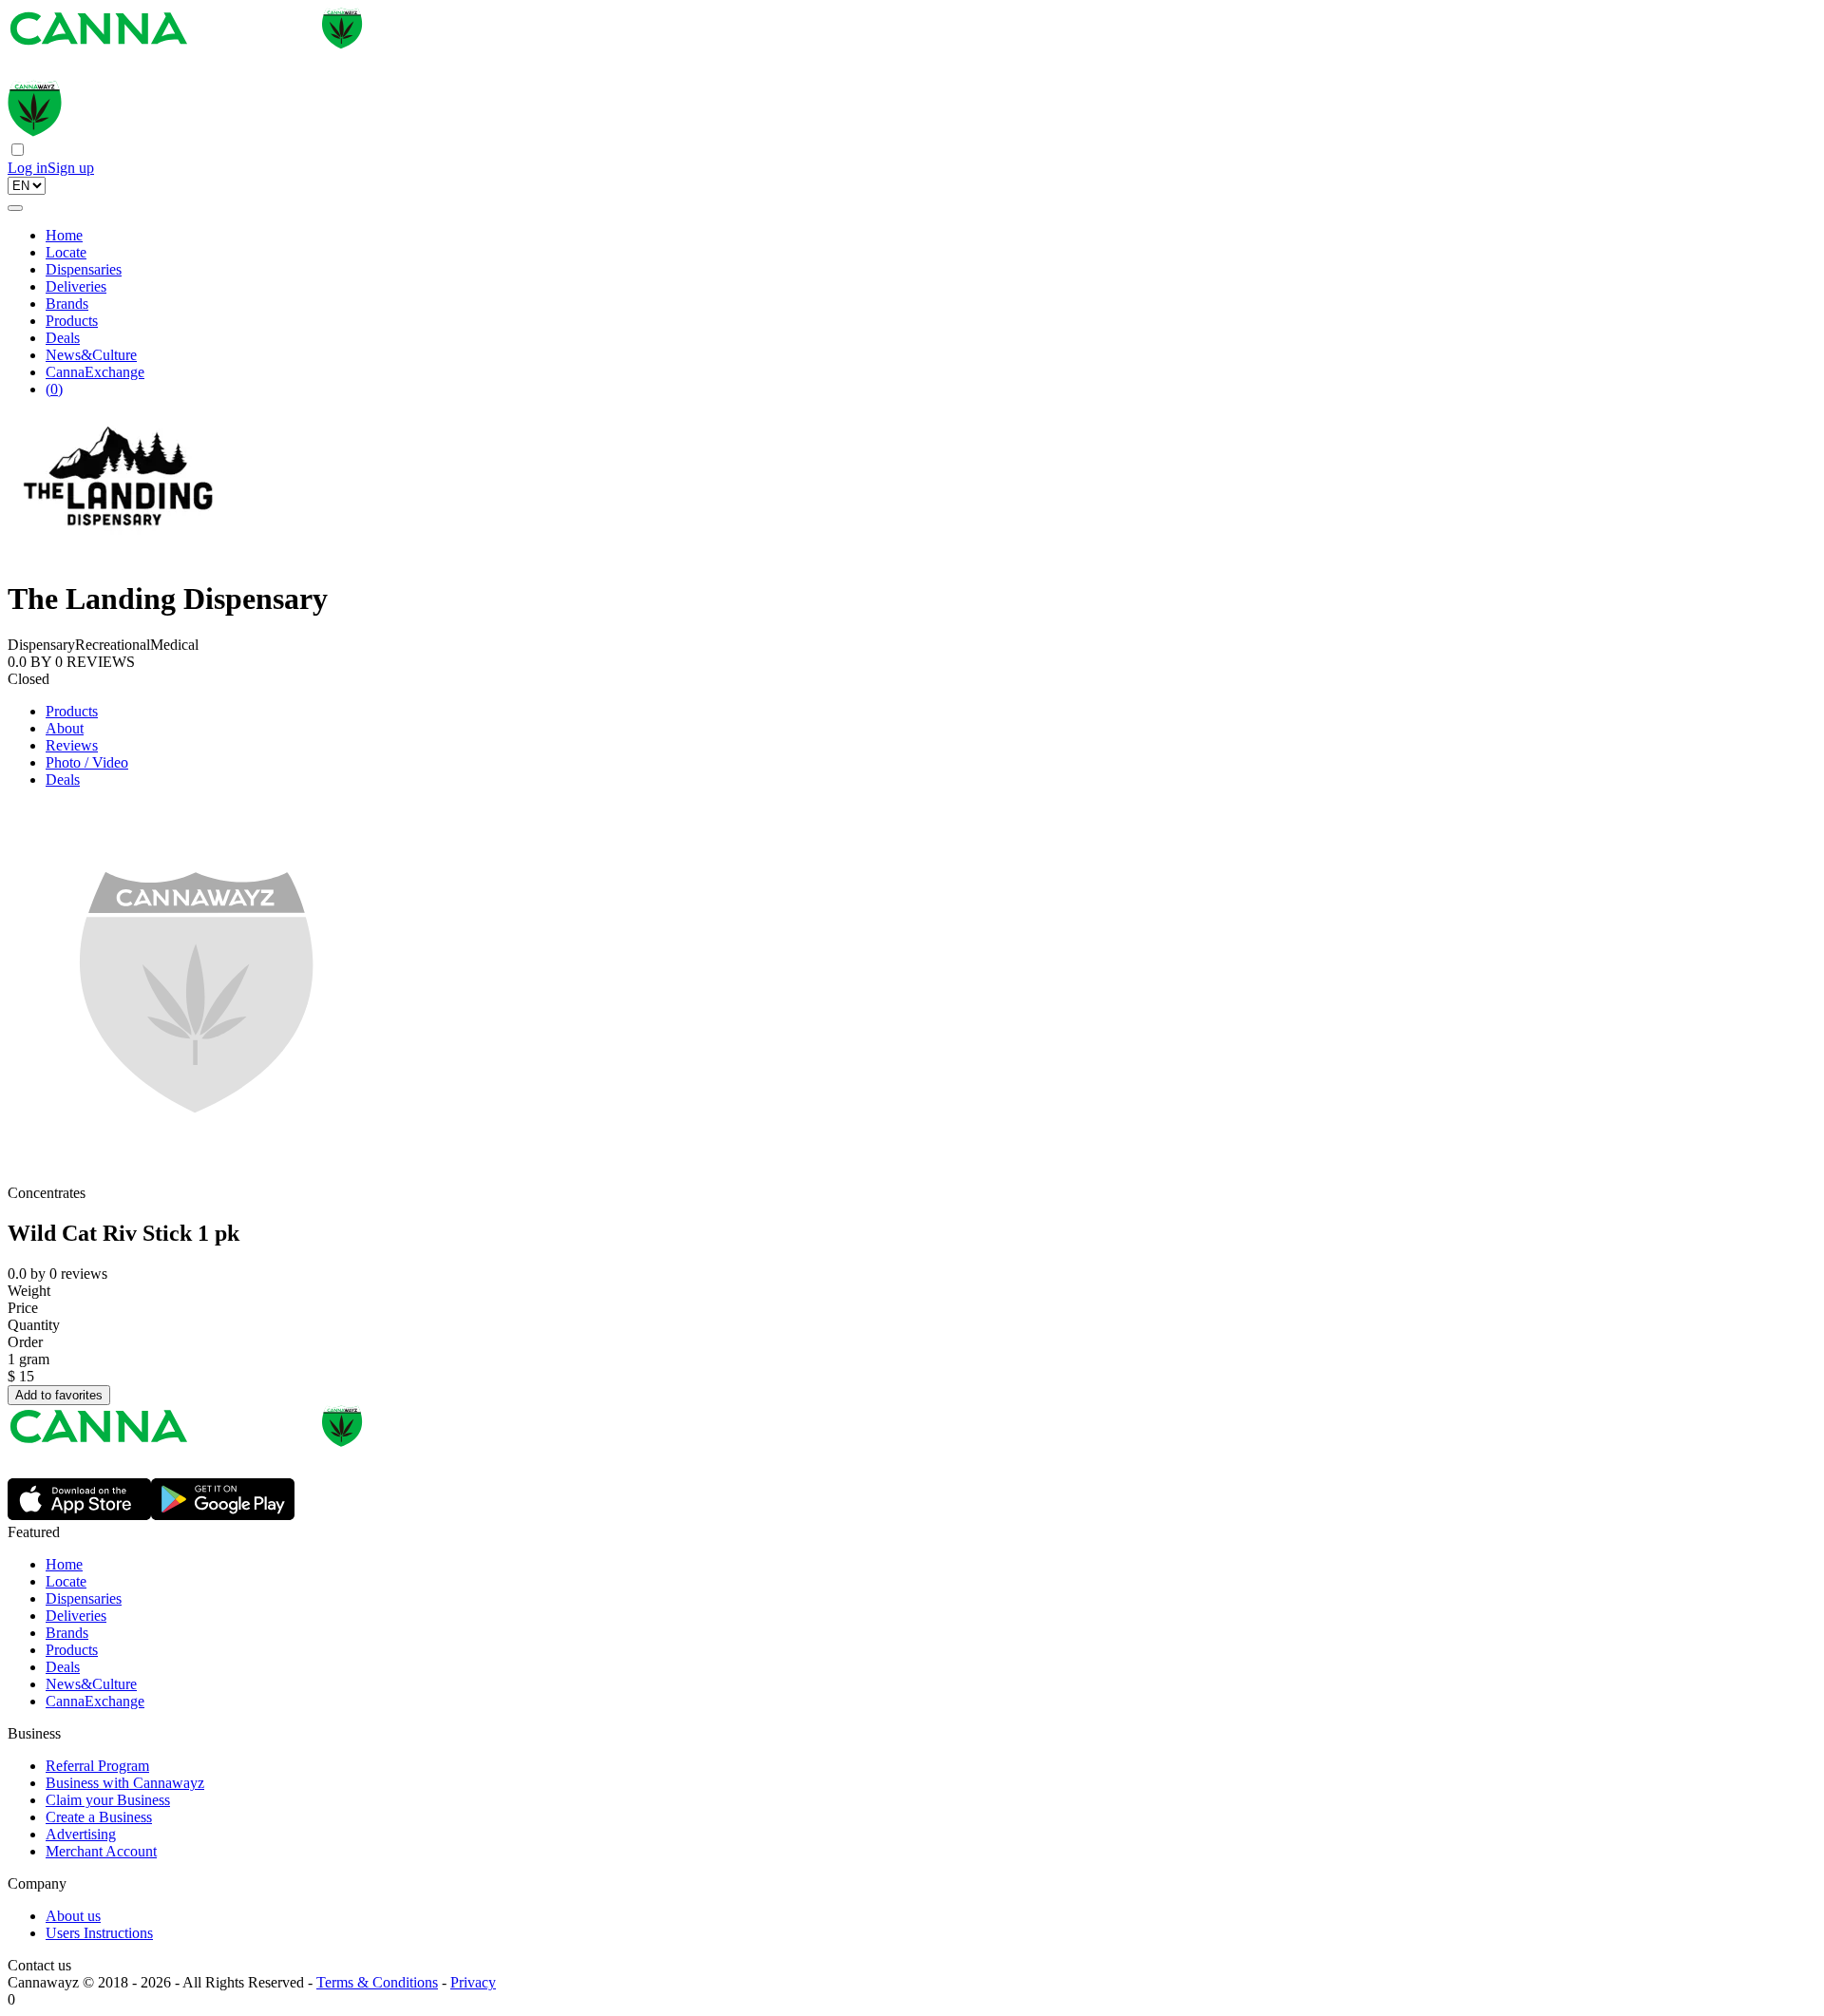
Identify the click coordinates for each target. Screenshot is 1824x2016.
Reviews (72, 745)
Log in (28, 168)
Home (64, 235)
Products (72, 321)
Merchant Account (101, 1851)
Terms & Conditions (377, 1982)
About (65, 728)
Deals (63, 338)
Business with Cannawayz (125, 1783)
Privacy (473, 1982)
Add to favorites (59, 1395)
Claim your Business (108, 1800)
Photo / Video (87, 762)
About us (73, 1916)
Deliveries (76, 286)
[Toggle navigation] (15, 208)
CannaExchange (95, 372)
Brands (67, 304)
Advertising (81, 1834)
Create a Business (99, 1817)
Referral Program (97, 1766)
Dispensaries (84, 269)
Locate (66, 252)
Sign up (71, 168)
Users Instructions (99, 1933)
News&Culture (91, 355)
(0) (54, 389)
